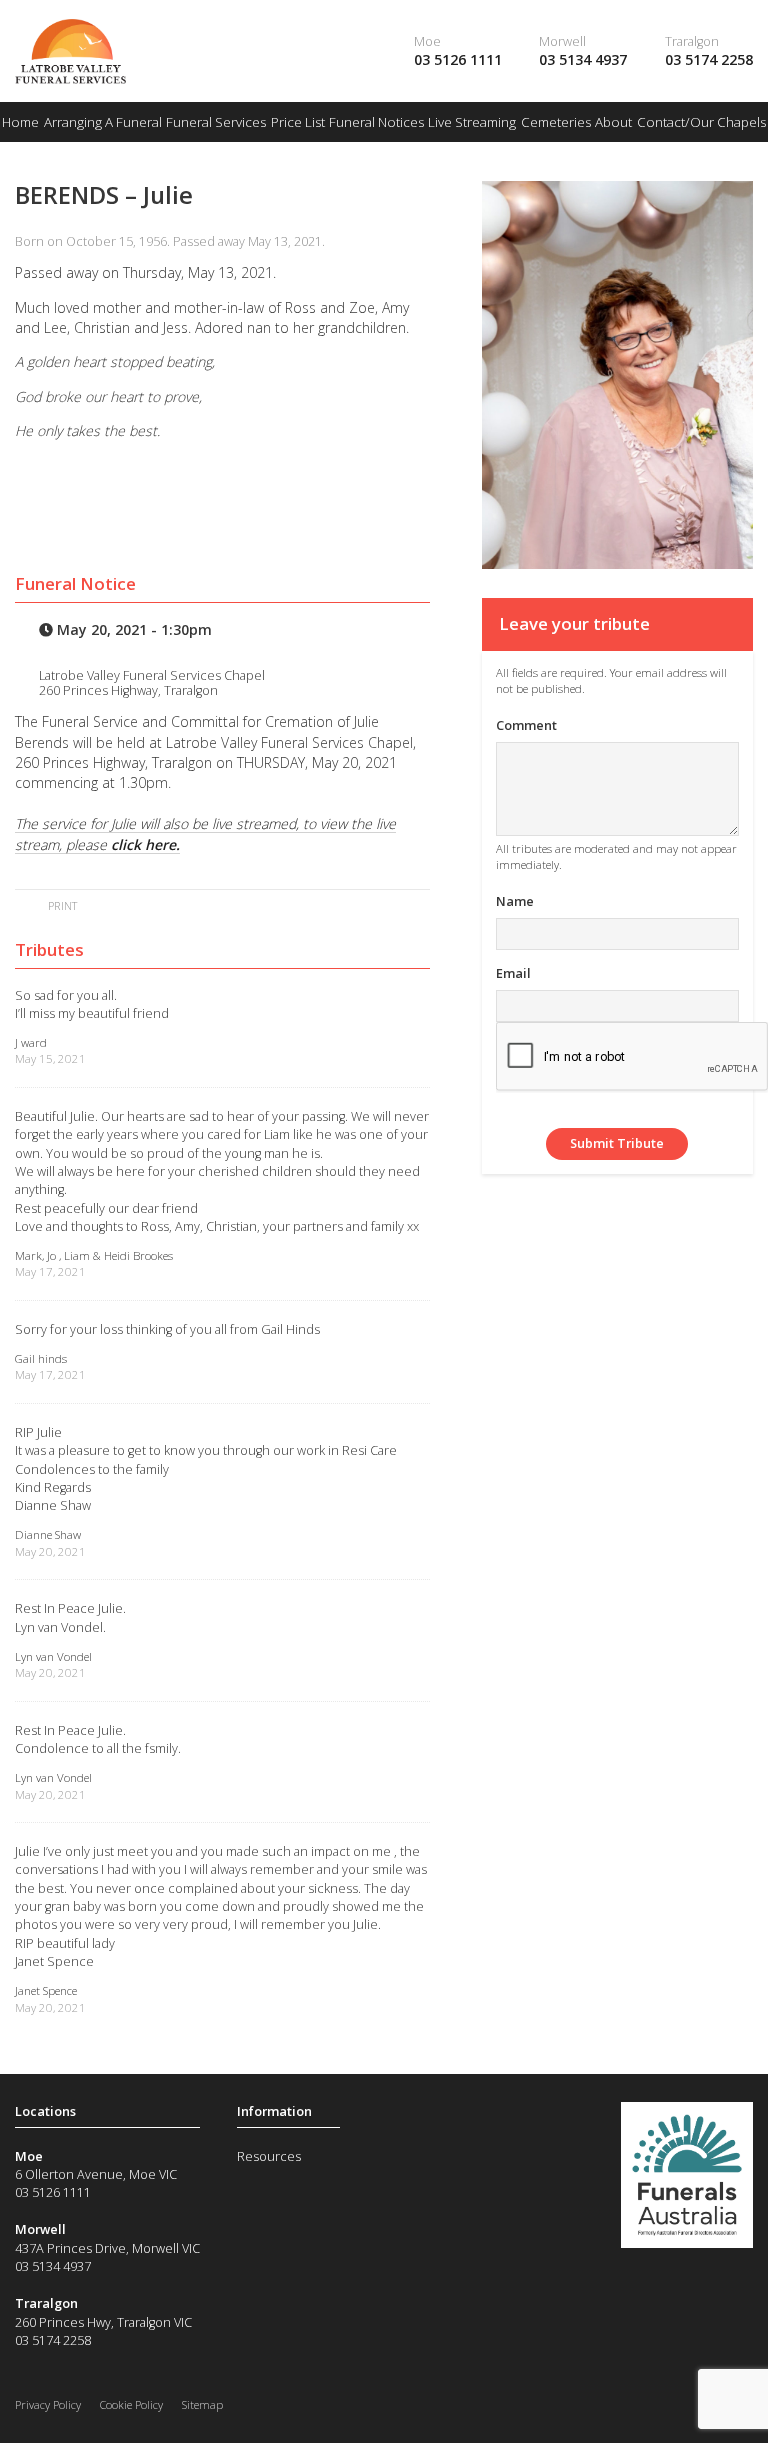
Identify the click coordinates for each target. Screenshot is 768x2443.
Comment (526, 725)
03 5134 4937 (583, 59)
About (613, 122)
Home (20, 122)
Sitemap (202, 2404)
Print (61, 905)
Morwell (562, 41)
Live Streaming (472, 122)
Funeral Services (216, 122)
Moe (427, 41)
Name (515, 901)
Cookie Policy (131, 2404)
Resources (269, 2156)
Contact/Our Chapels (701, 122)
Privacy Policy (48, 2404)
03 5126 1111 (458, 59)
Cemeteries (556, 122)
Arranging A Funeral (103, 122)
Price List (298, 122)
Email (513, 973)
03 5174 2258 (709, 59)
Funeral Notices (376, 122)
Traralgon (692, 41)
